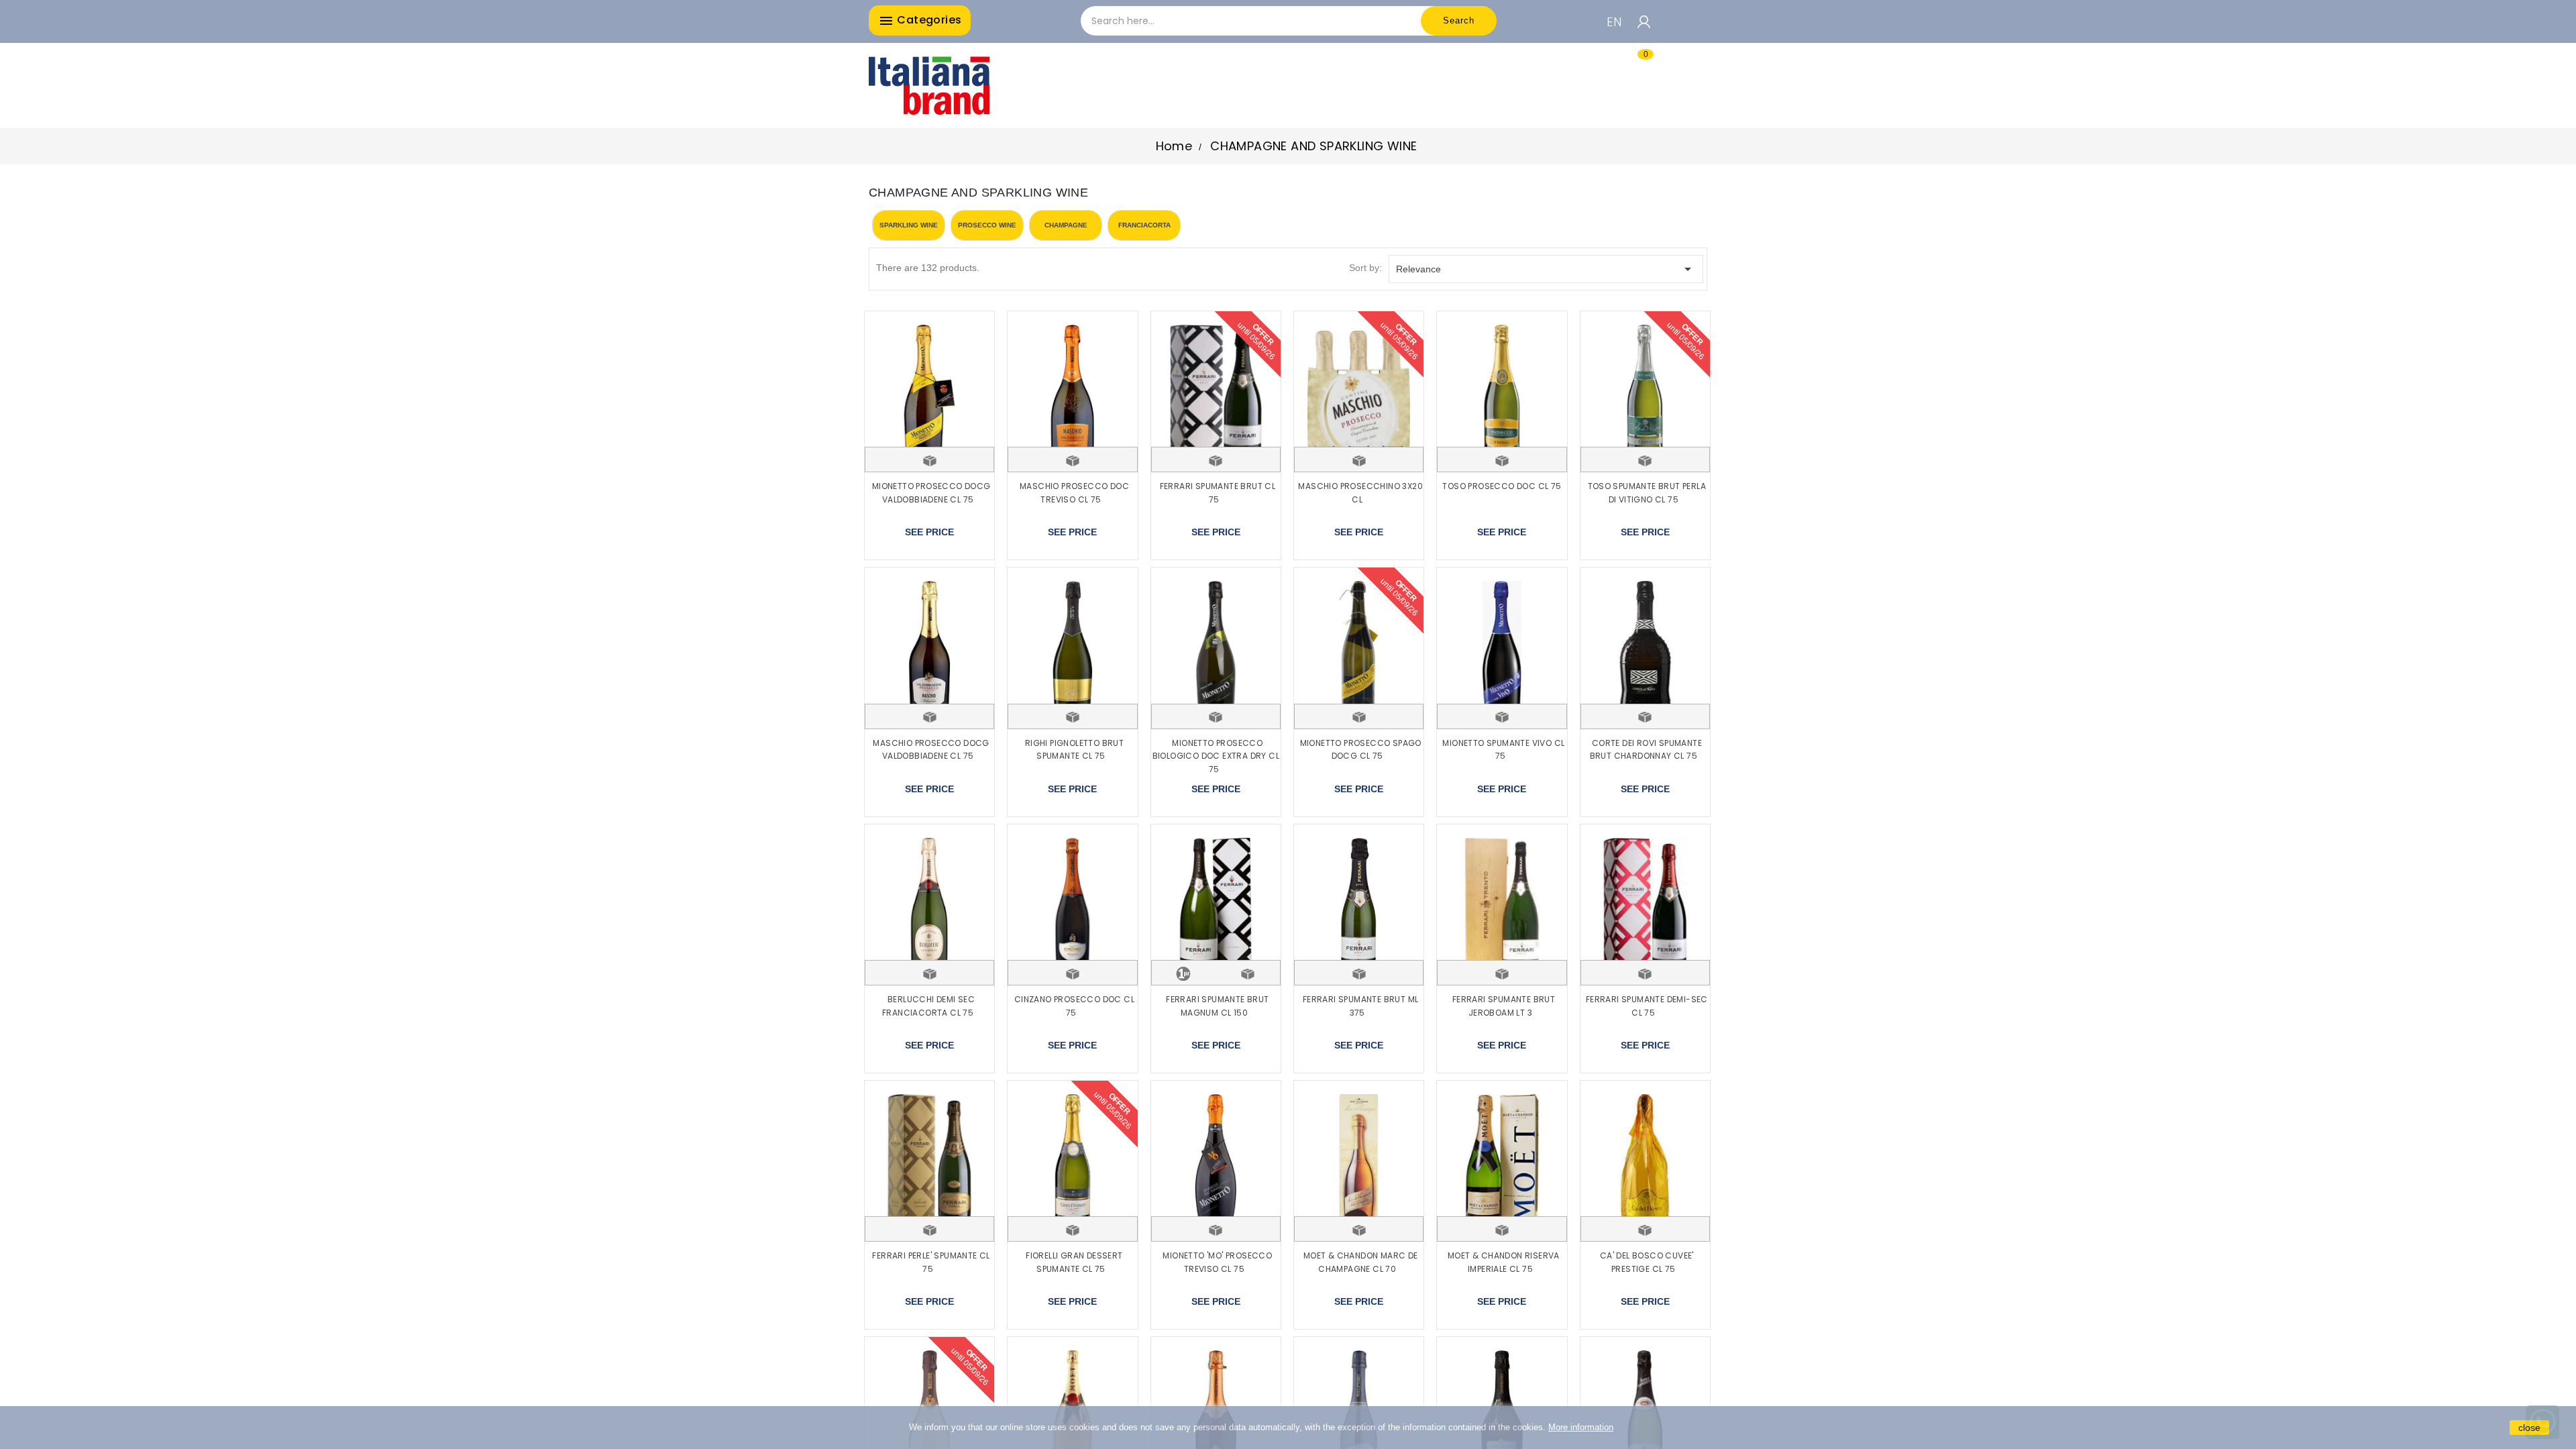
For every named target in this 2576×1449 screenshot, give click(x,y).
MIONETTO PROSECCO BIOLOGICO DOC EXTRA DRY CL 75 (1216, 756)
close (2529, 1428)
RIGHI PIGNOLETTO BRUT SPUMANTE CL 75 (1074, 750)
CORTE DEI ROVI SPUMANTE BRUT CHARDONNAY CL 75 (1646, 750)
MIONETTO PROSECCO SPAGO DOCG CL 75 (1361, 750)
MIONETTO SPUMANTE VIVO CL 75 (1503, 750)
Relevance (1546, 269)
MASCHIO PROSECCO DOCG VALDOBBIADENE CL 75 (931, 750)
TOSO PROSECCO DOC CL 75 (1502, 486)
